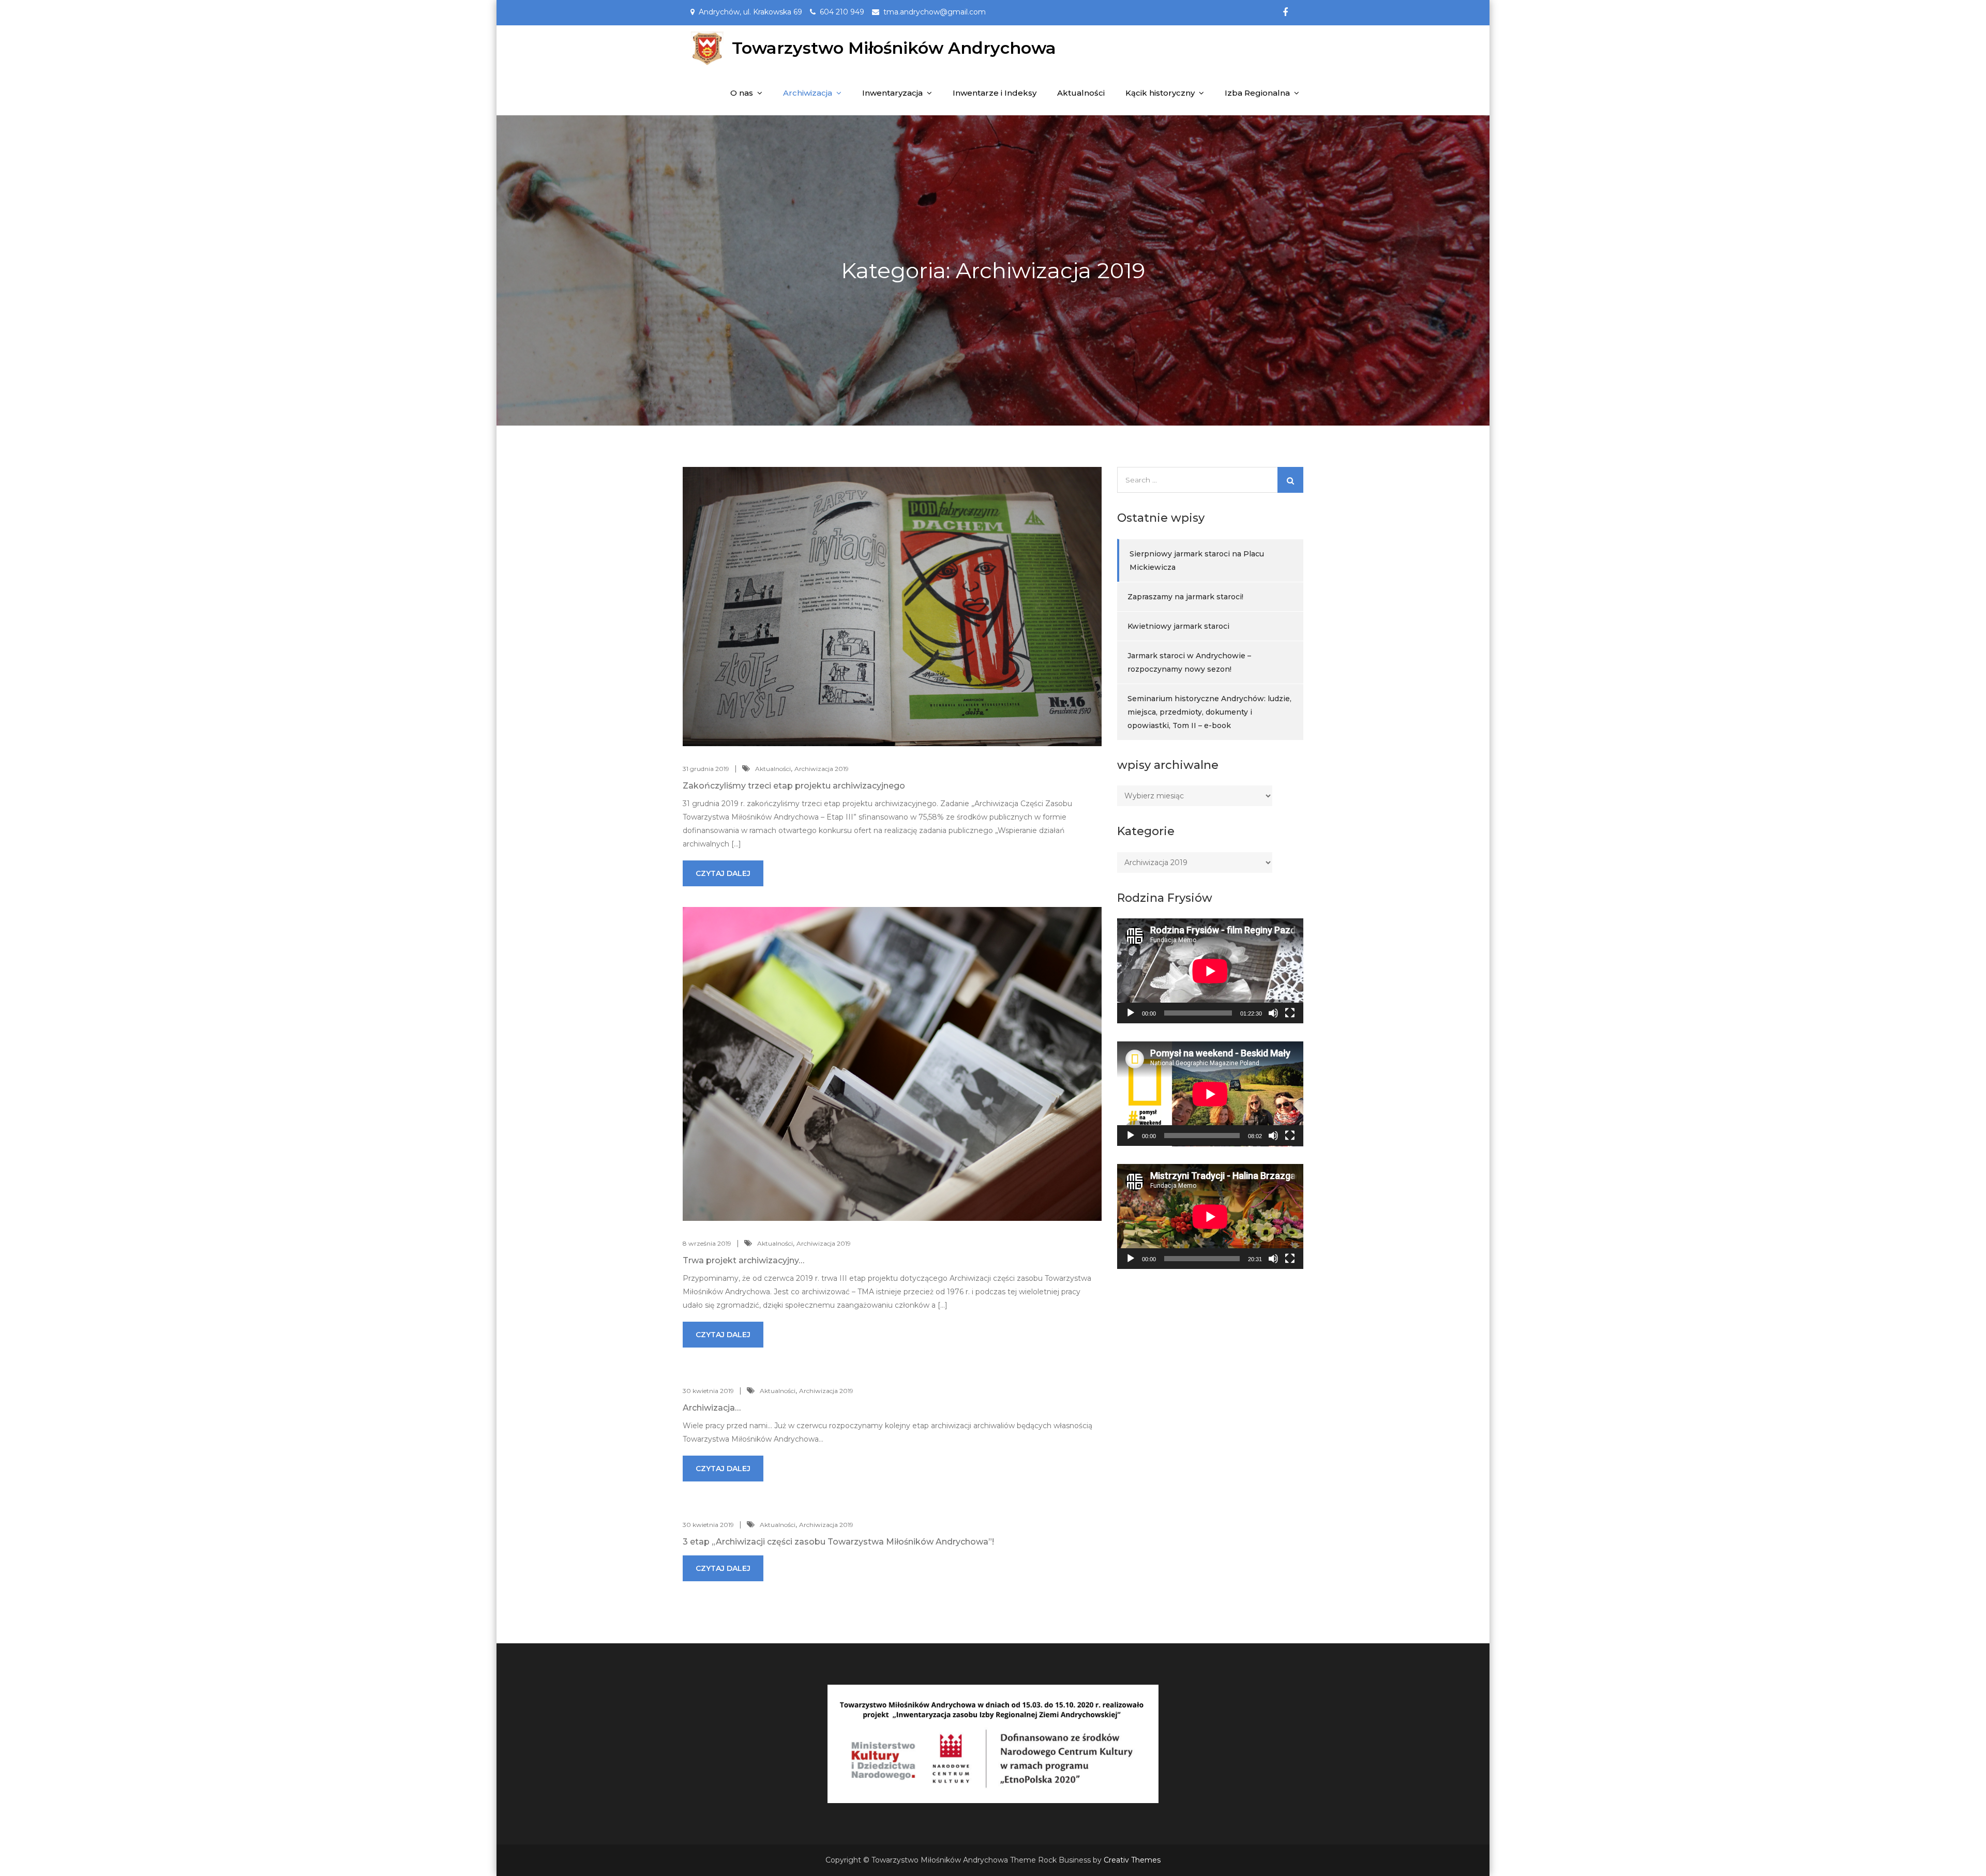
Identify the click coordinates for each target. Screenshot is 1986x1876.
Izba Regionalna (1257, 93)
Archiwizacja (808, 93)
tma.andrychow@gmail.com (935, 12)
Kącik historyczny (1160, 93)
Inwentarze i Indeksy (995, 93)
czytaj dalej (723, 873)
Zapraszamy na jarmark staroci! (1185, 597)
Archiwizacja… (712, 1408)
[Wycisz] (1273, 1013)
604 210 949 (842, 12)
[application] (1210, 971)
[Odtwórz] (1131, 1013)
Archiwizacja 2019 (822, 769)
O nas (742, 93)
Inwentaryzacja (892, 93)
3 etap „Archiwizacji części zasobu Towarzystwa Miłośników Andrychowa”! (838, 1542)
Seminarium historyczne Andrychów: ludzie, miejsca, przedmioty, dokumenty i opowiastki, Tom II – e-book (1209, 712)
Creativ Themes (1132, 1860)
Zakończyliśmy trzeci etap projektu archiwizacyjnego (794, 786)
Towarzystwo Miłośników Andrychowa (894, 48)
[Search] (1290, 480)
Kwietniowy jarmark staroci (1178, 626)
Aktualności (1081, 93)
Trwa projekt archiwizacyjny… (743, 1260)
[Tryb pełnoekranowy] (1290, 1013)
